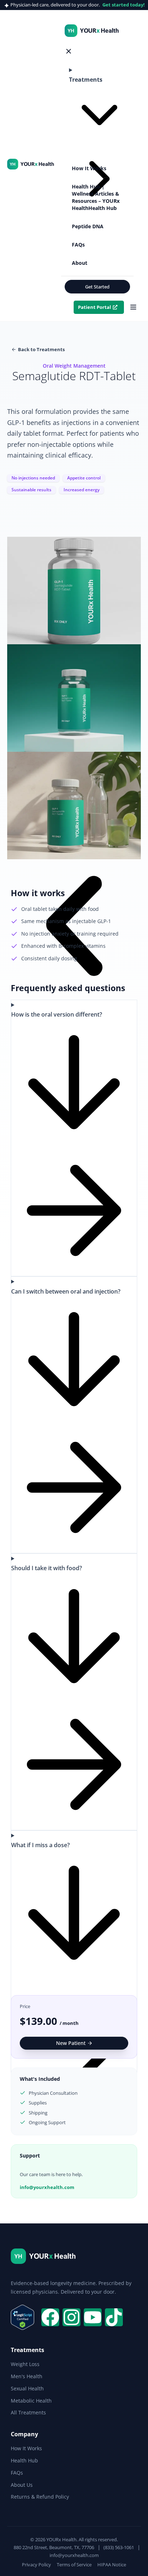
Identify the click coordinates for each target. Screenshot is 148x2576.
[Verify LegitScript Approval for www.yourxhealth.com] (22, 2328)
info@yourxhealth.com (47, 2187)
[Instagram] (71, 2317)
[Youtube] (93, 2317)
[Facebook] (50, 2317)
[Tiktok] (114, 2317)
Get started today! (124, 5)
